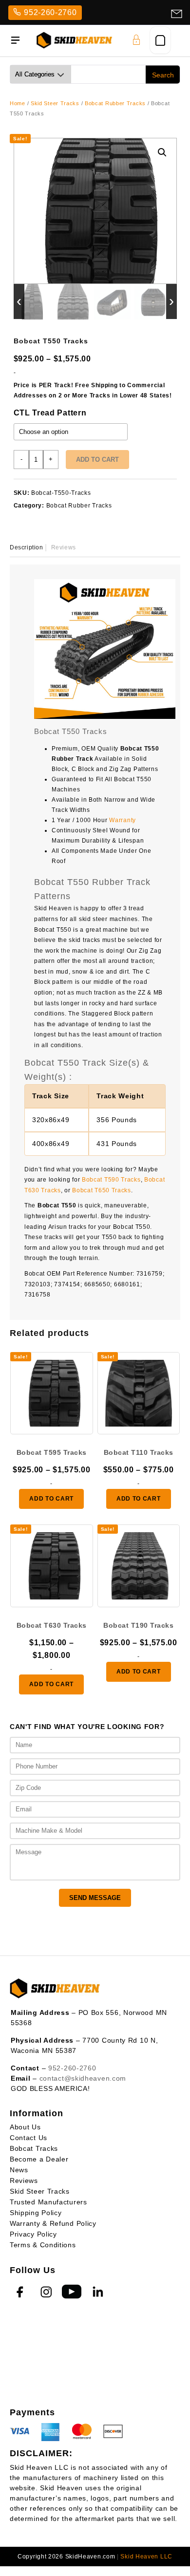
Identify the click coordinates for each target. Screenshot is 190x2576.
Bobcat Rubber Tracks (115, 103)
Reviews (24, 2181)
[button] (162, 152)
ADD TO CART (51, 1499)
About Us (25, 2127)
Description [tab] (27, 547)
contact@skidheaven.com (83, 2078)
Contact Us (28, 2138)
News (19, 2170)
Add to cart (97, 460)
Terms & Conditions (43, 2245)
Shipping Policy (36, 2213)
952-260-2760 (50, 12)
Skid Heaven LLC (146, 2557)
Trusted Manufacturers (48, 2202)
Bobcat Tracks (34, 2148)
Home (18, 103)
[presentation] (19, 301)
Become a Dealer (39, 2159)
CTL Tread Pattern (50, 413)
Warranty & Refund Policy (53, 2223)
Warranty (123, 820)
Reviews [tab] (64, 547)
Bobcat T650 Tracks (102, 1190)
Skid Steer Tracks (55, 103)
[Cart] (160, 40)
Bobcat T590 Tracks (111, 1180)
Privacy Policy (33, 2234)
